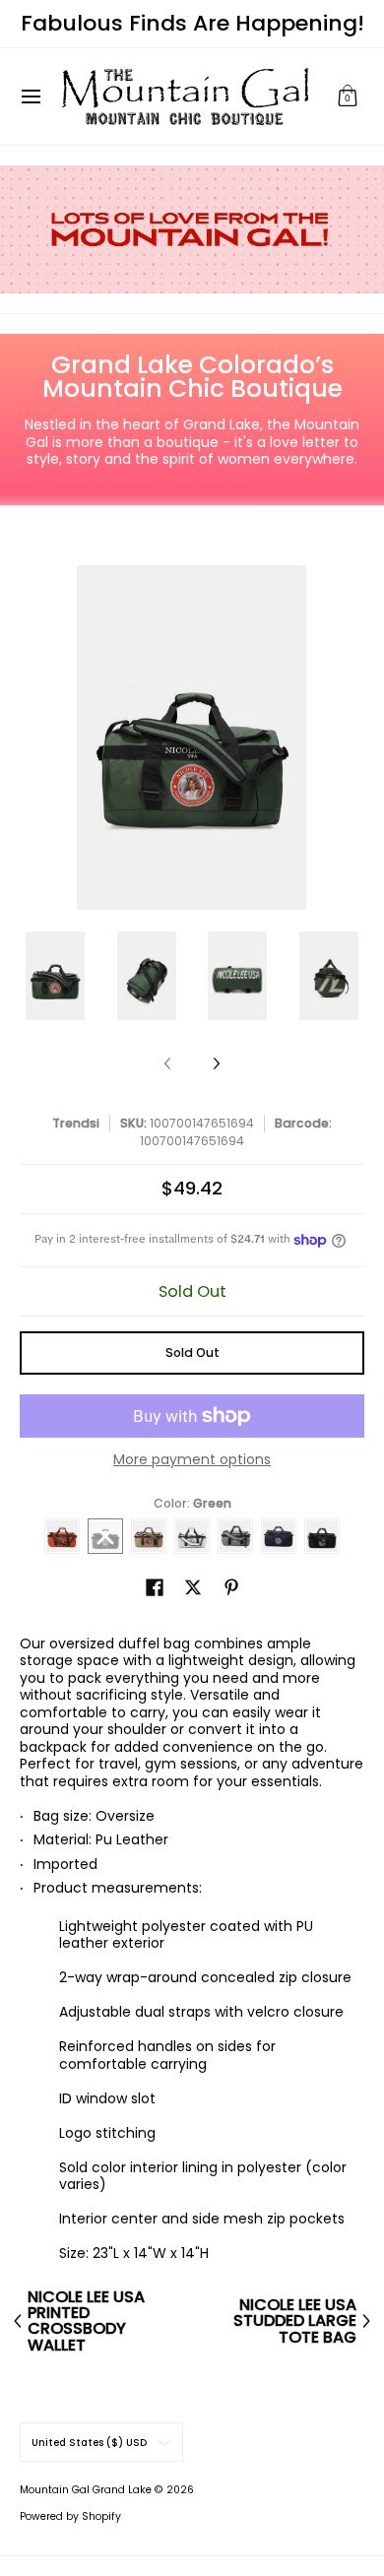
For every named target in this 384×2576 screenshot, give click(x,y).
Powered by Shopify (70, 2516)
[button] (348, 97)
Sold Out (192, 1352)
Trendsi (76, 1123)
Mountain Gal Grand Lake (86, 2490)
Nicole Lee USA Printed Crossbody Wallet (86, 2321)
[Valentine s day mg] (192, 229)
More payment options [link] (192, 1460)
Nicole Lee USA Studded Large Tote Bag (295, 2321)
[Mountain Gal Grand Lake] (185, 97)
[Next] (216, 1063)
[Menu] (30, 97)
